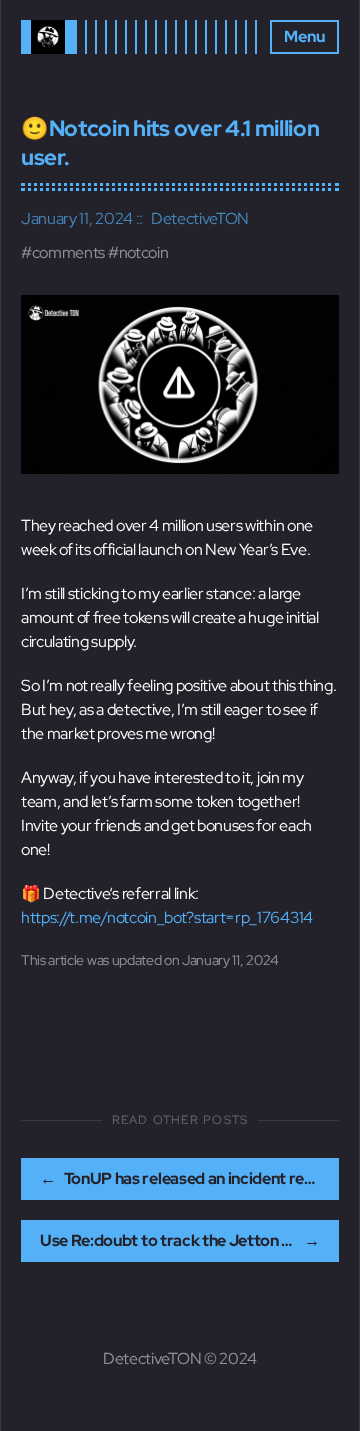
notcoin (143, 252)
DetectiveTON (200, 218)
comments (68, 252)
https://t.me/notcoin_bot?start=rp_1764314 (167, 917)
